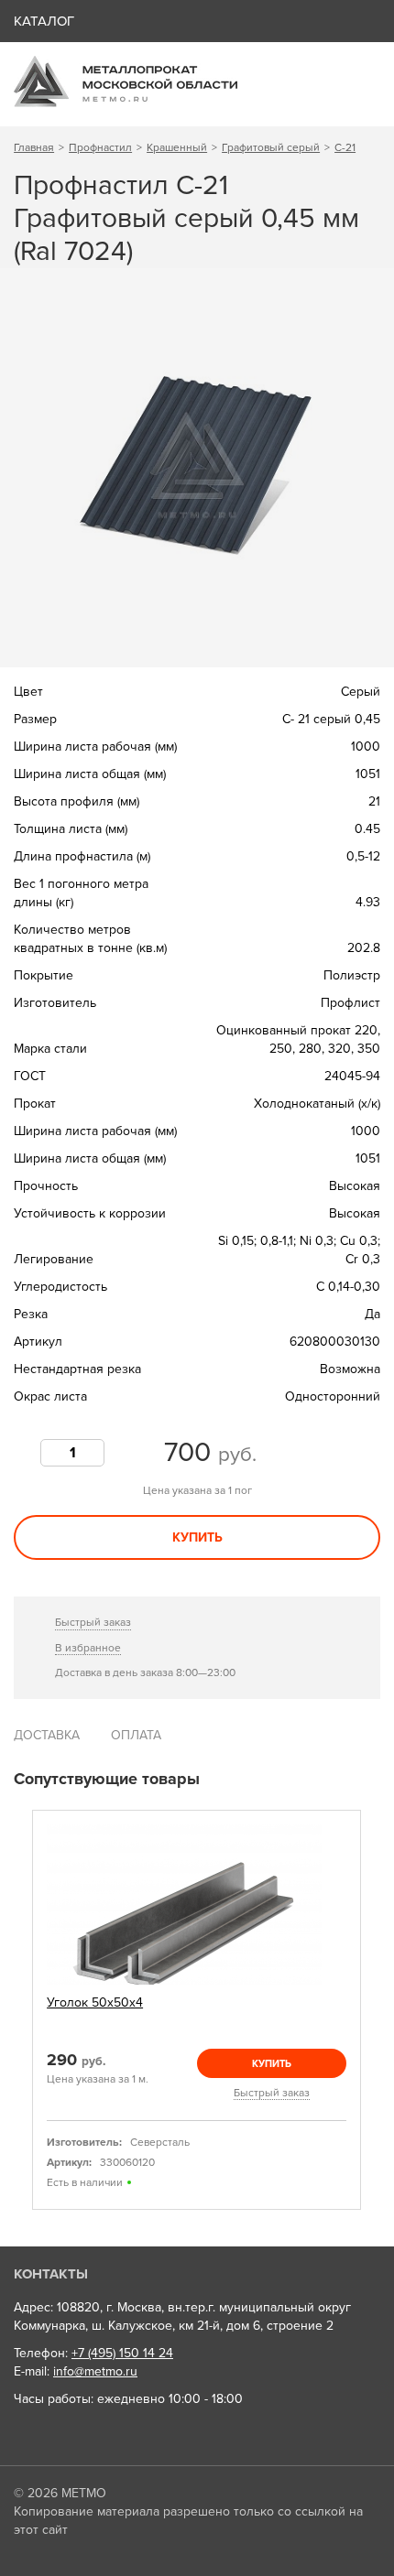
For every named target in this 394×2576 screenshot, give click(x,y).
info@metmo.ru (95, 2371)
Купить (197, 1537)
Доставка (47, 1735)
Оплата (136, 1735)
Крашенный (177, 147)
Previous (20, 2010)
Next (374, 2010)
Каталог (44, 21)
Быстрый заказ (93, 1622)
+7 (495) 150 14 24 (122, 2353)
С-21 (345, 147)
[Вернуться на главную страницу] (126, 103)
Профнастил (100, 147)
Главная (34, 147)
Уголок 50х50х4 (95, 2002)
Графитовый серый (271, 147)
